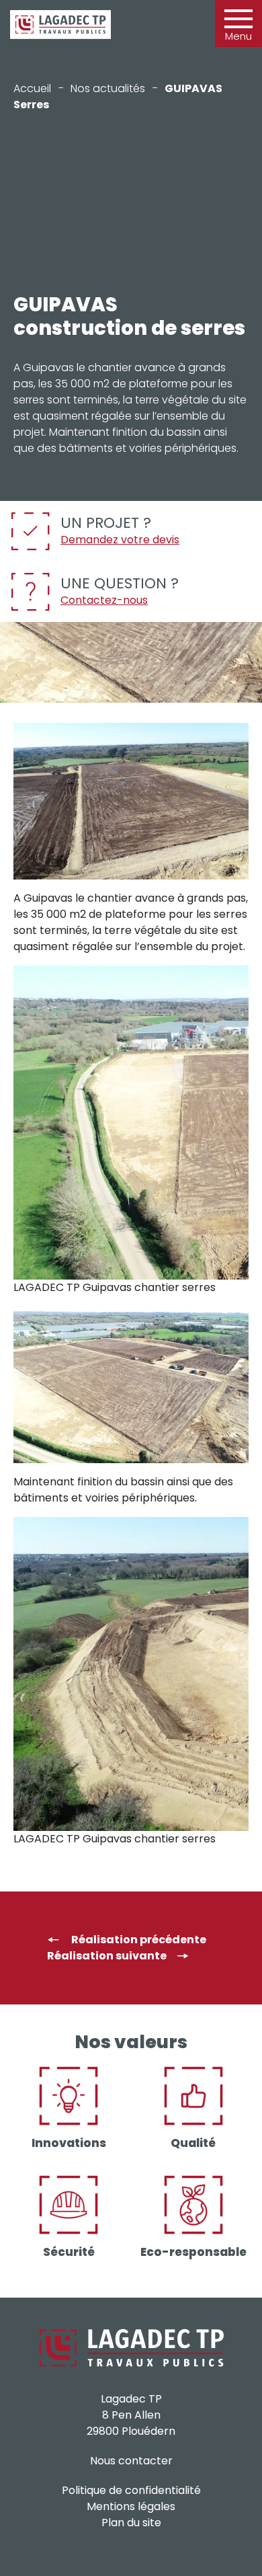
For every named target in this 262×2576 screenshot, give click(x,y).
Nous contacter (131, 2461)
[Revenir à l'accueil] (60, 25)
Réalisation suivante (107, 1956)
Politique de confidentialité (131, 2490)
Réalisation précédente (138, 1940)
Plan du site (131, 2523)
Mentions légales (131, 2506)
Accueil (32, 88)
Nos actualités (108, 88)
